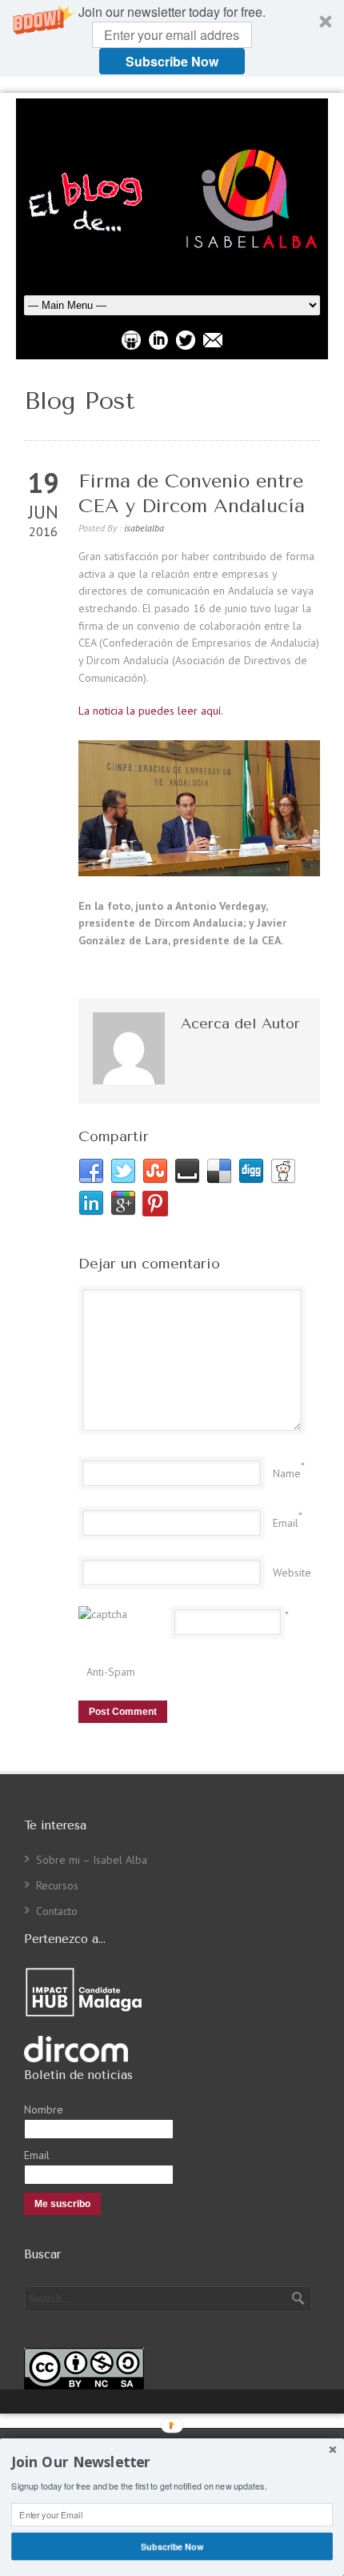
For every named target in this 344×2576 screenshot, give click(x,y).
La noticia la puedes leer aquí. (151, 711)
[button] (172, 38)
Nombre (44, 2109)
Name (287, 1473)
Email (286, 1523)
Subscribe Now (172, 61)
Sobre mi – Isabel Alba (92, 1860)
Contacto (57, 1911)
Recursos (57, 1885)
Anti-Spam (111, 1672)
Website (292, 1572)
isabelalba (144, 528)
